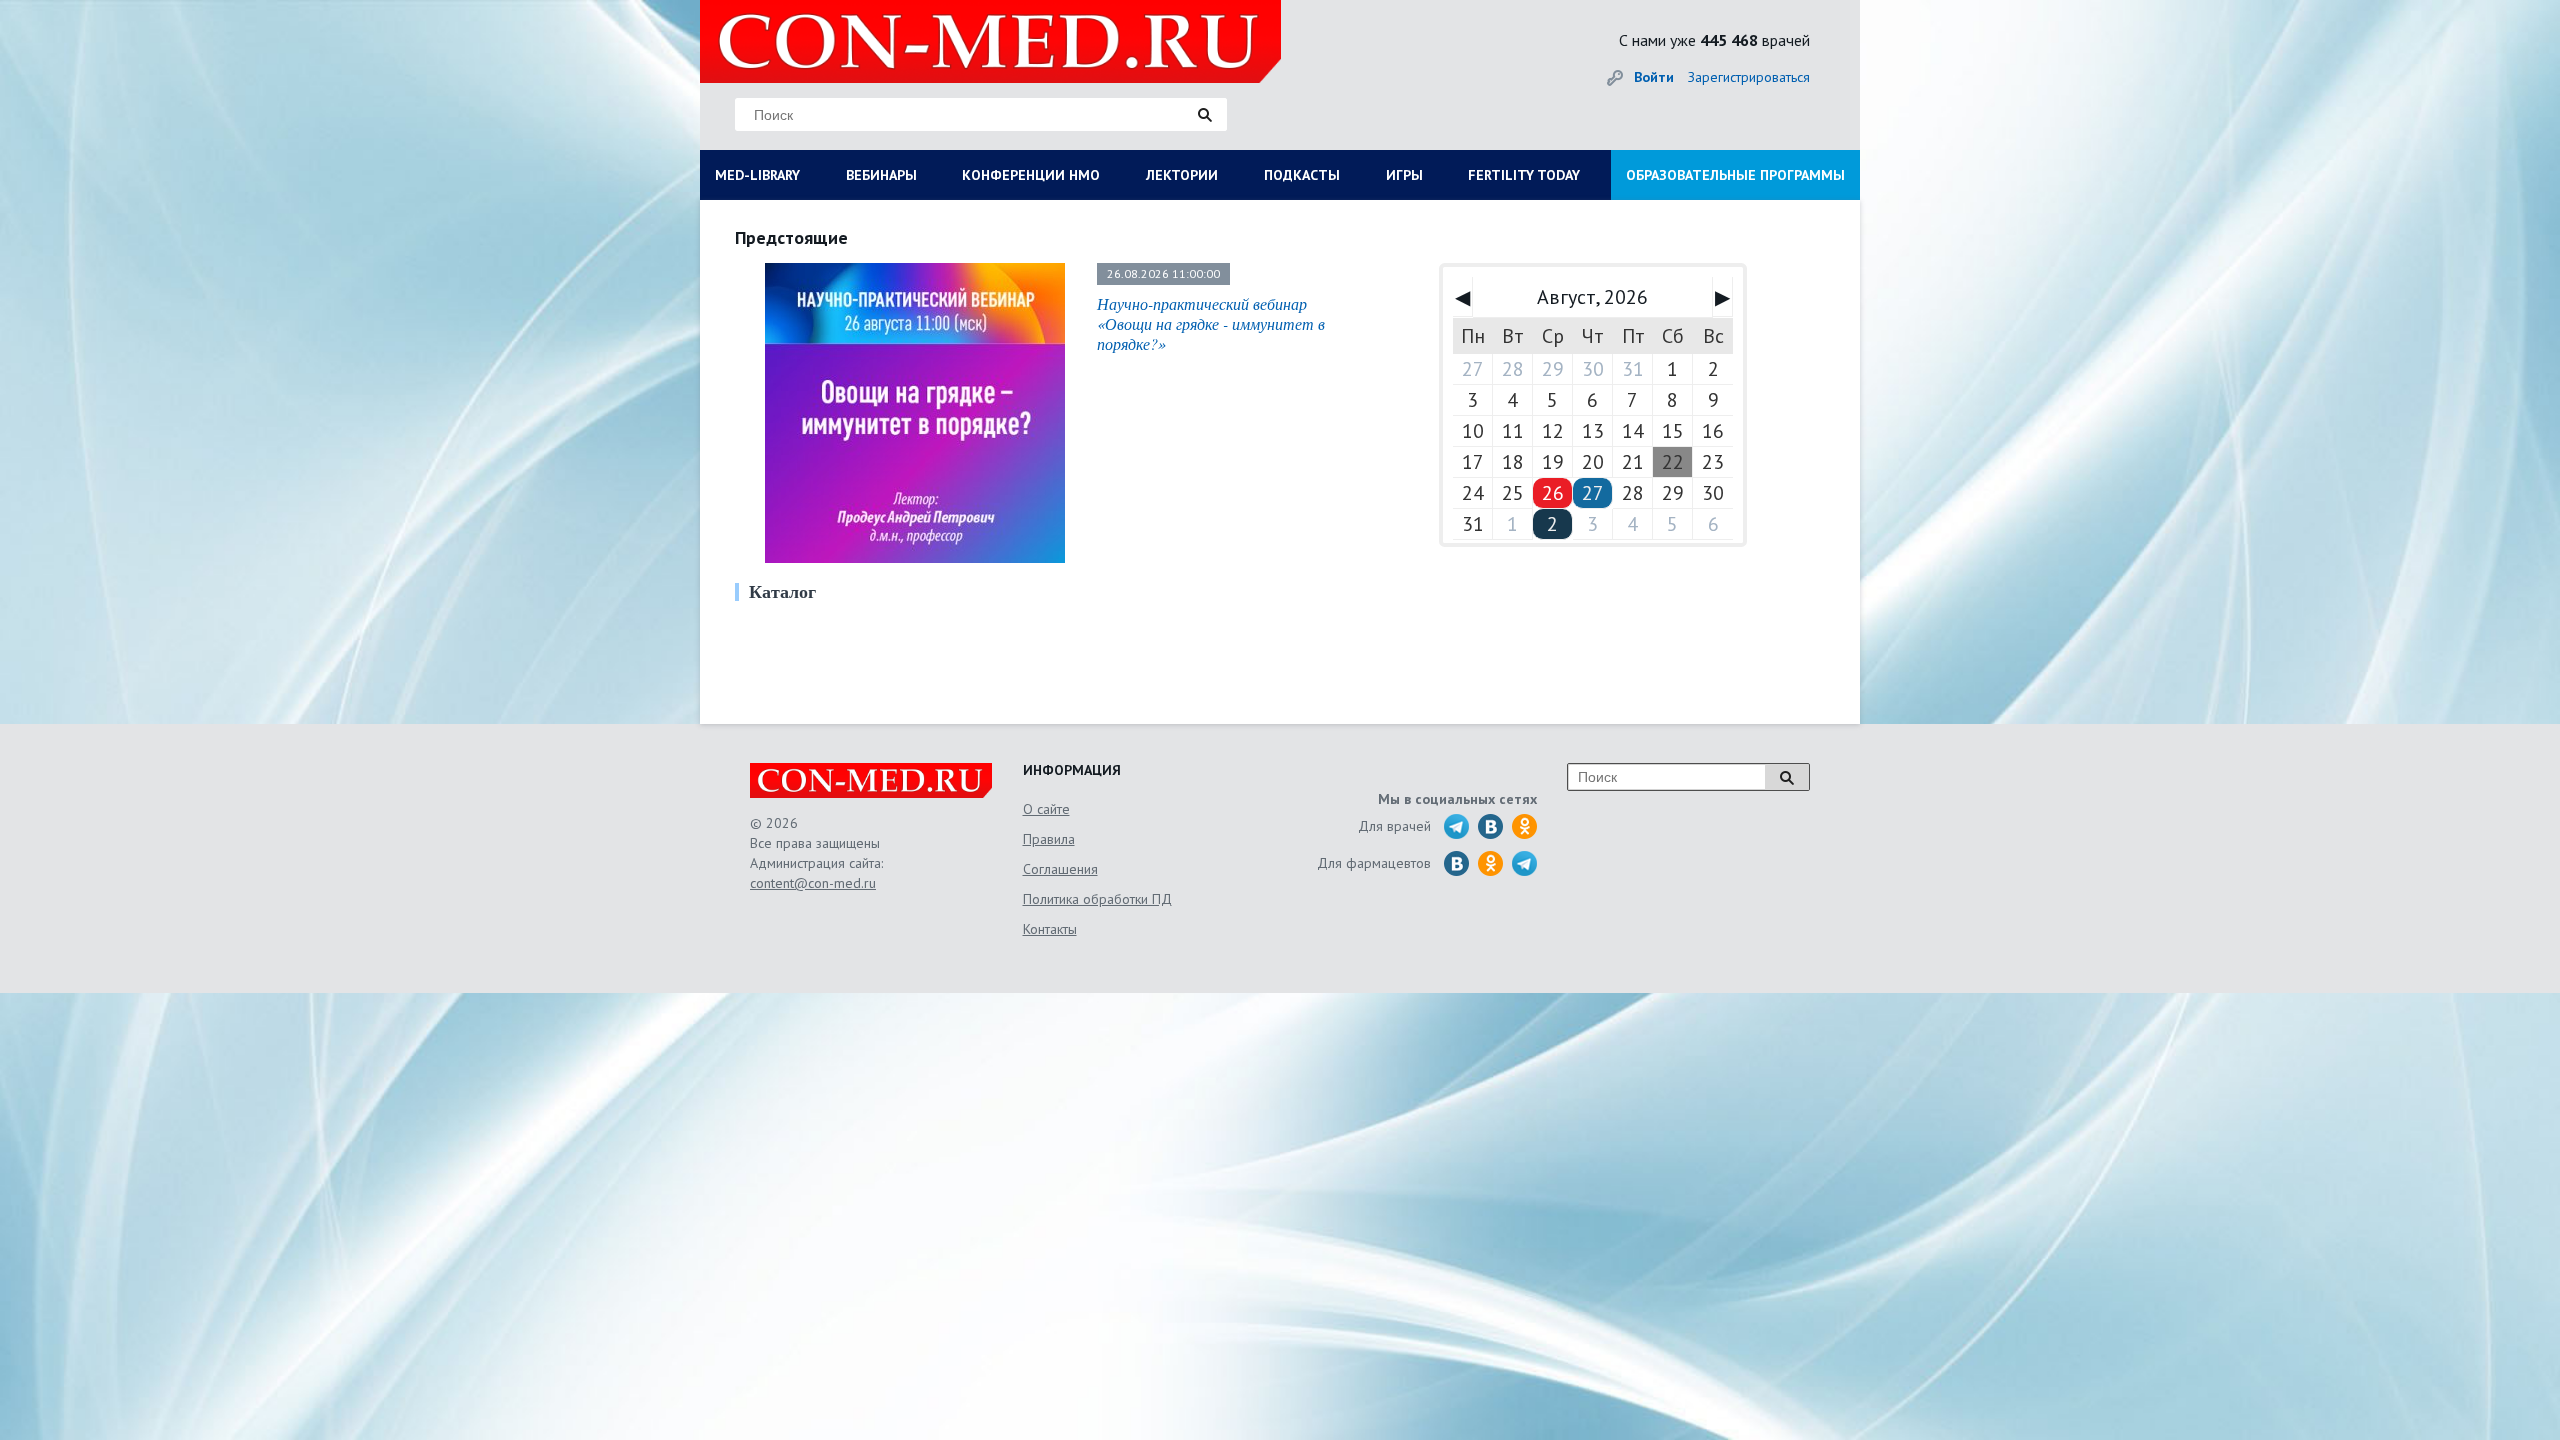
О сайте (1046, 809)
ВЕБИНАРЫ (881, 175)
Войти (1654, 77)
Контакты (1050, 929)
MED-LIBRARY (757, 175)
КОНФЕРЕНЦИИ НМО (1031, 175)
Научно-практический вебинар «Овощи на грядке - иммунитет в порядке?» (1211, 323)
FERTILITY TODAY (1524, 175)
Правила (1049, 839)
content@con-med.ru (813, 883)
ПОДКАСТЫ (1302, 175)
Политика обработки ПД (1097, 899)
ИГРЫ (1404, 175)
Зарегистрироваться (1749, 77)
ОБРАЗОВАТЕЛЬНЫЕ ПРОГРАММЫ (1735, 175)
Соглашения (1060, 869)
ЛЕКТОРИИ (1182, 175)
